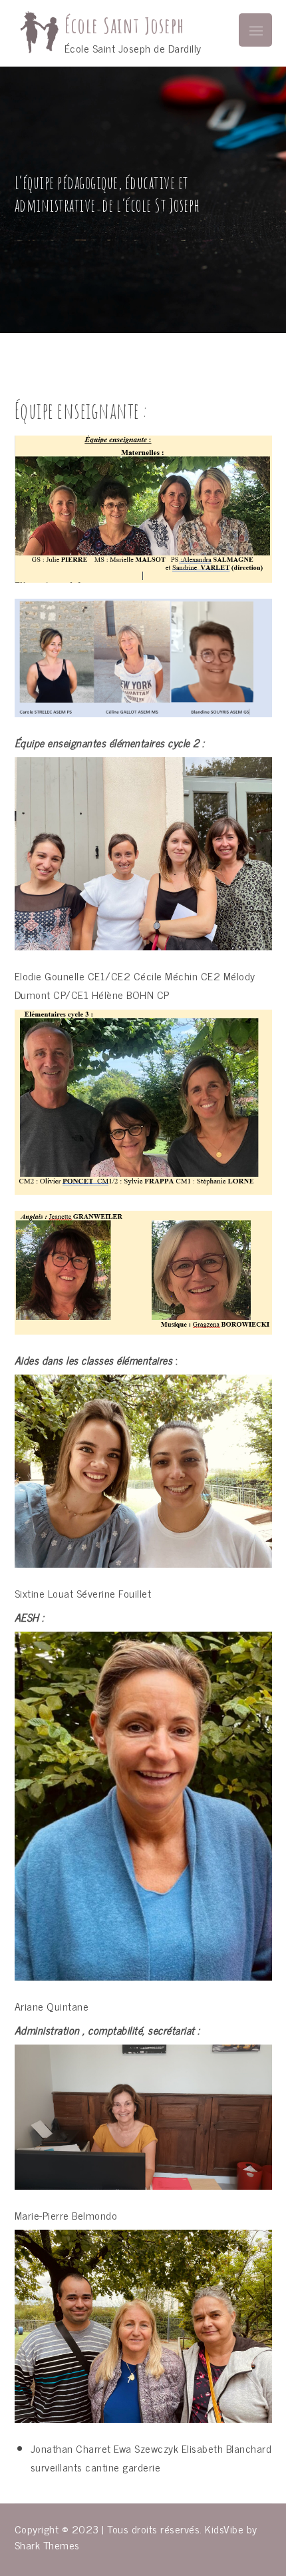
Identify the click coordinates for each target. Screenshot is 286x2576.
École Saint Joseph (124, 26)
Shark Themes (47, 2545)
